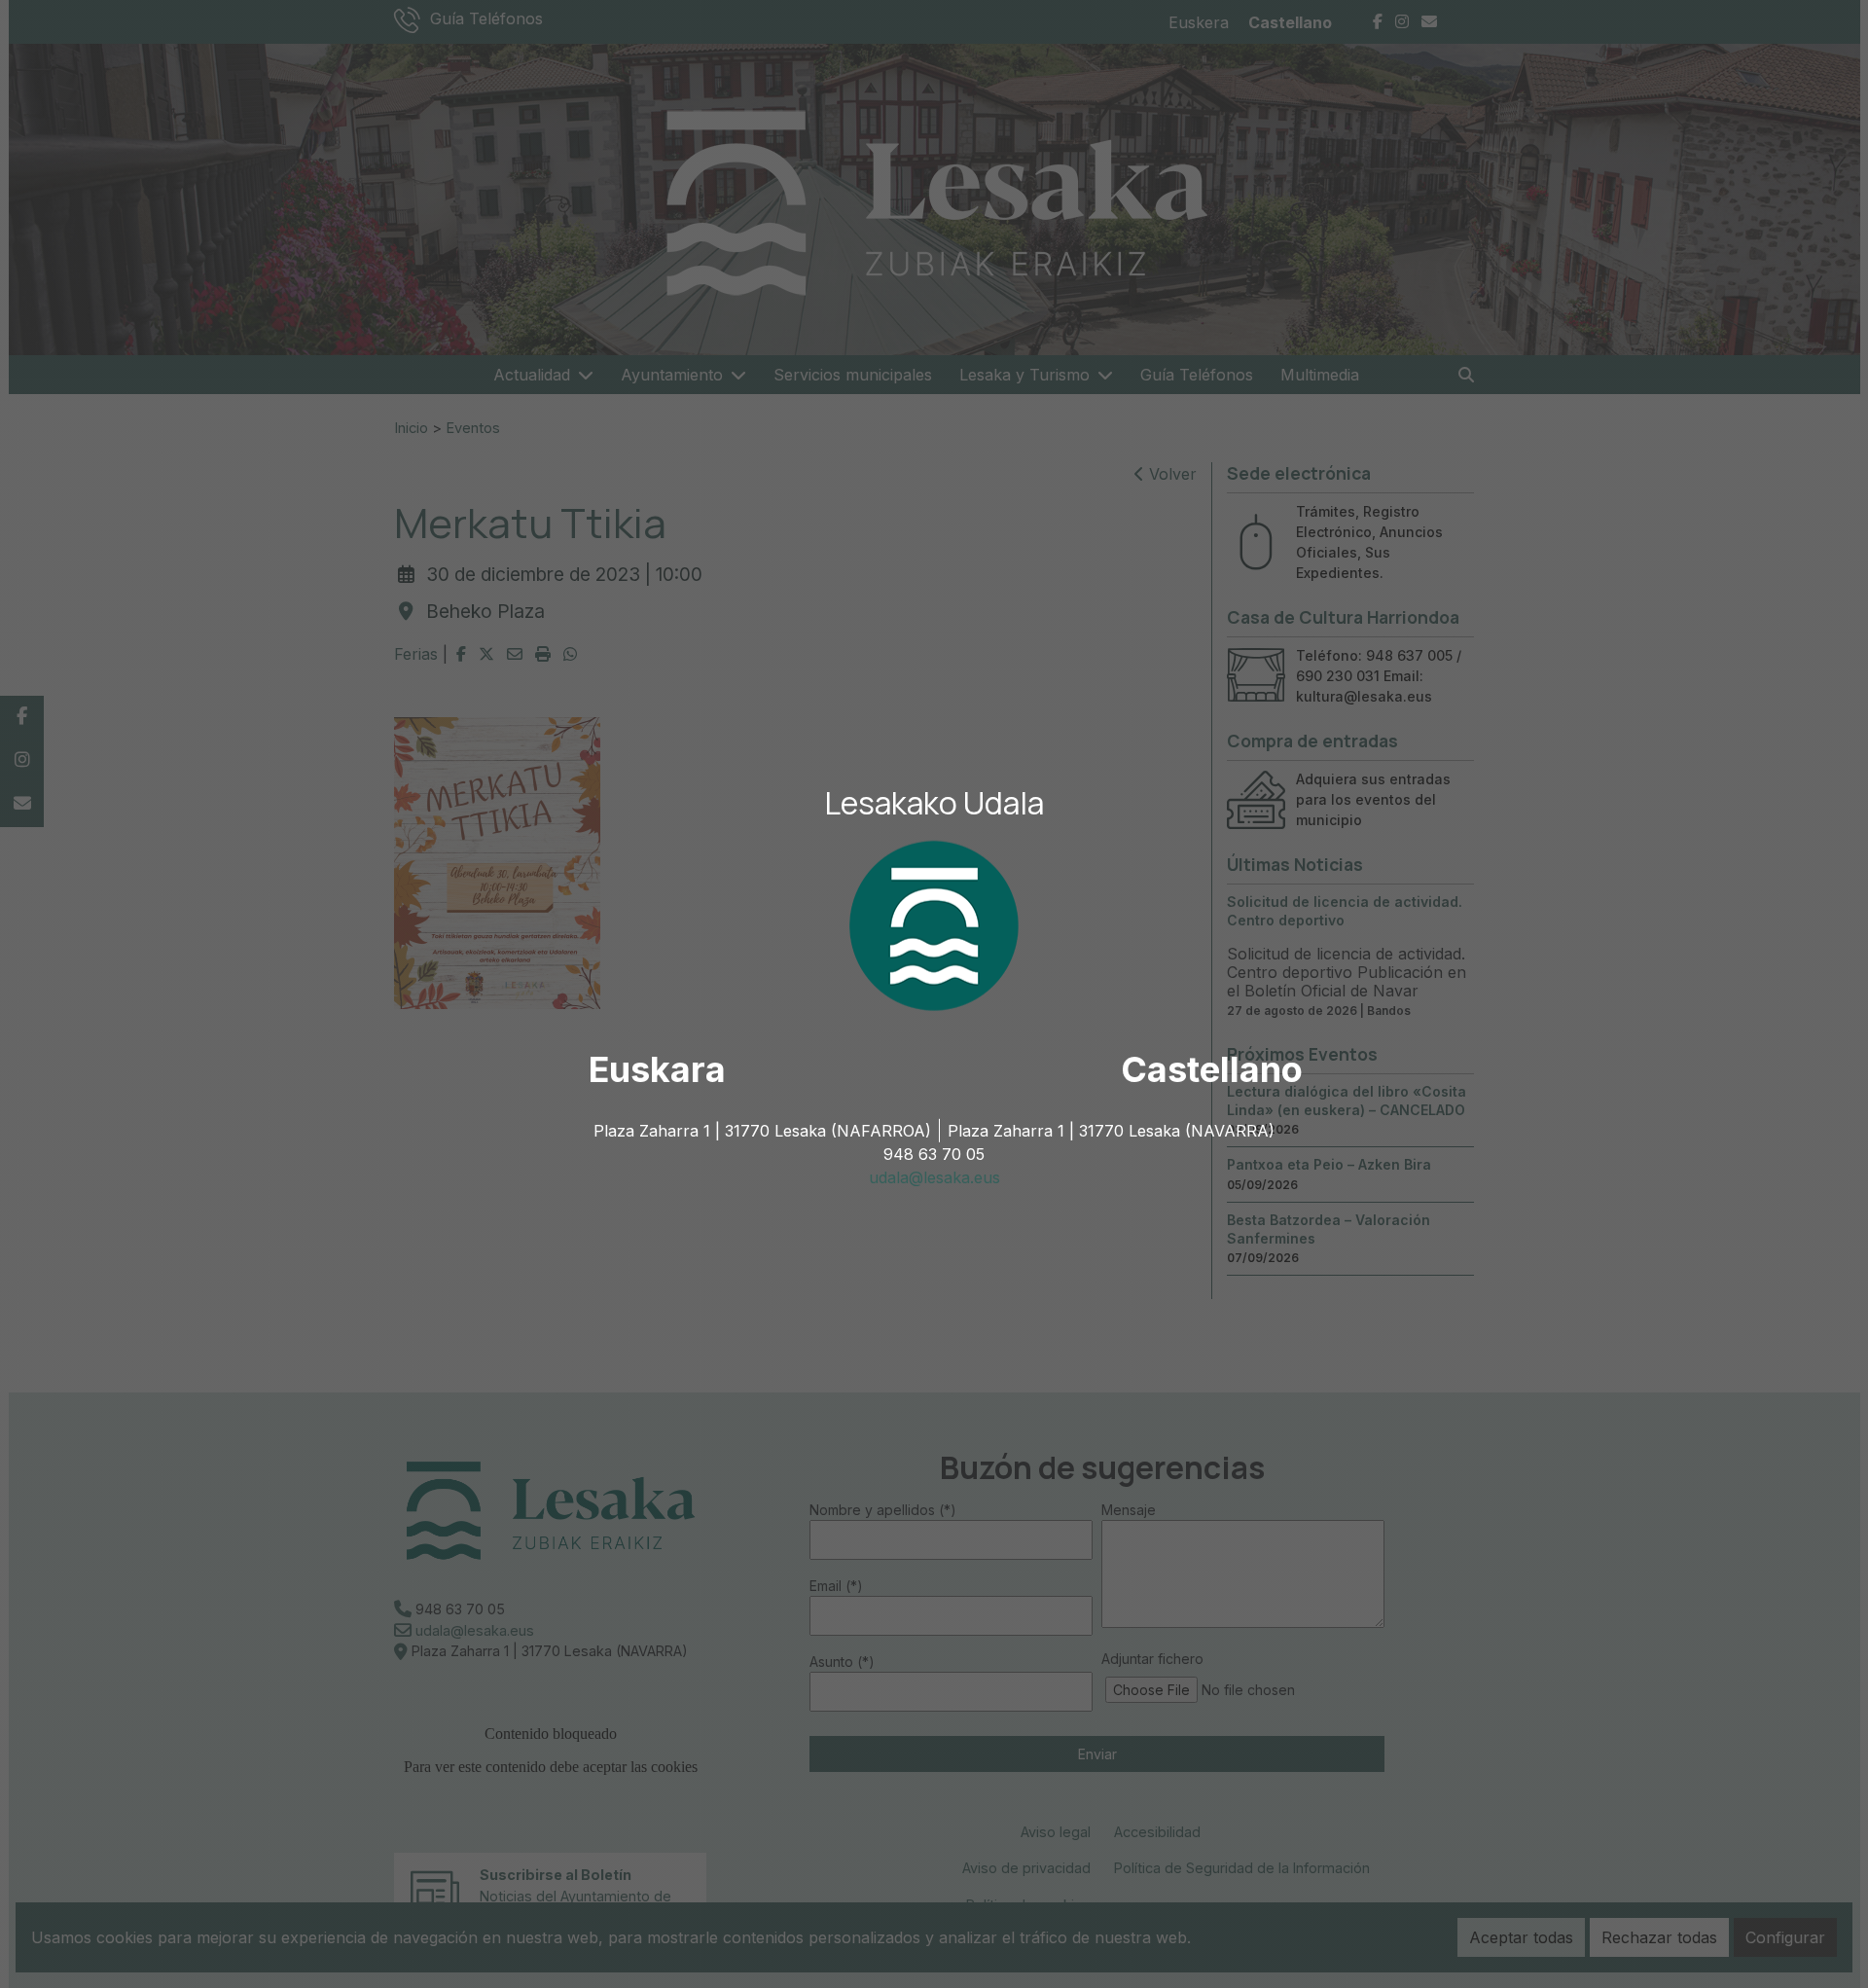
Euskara (657, 1069)
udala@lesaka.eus (934, 1177)
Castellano (1212, 1069)
